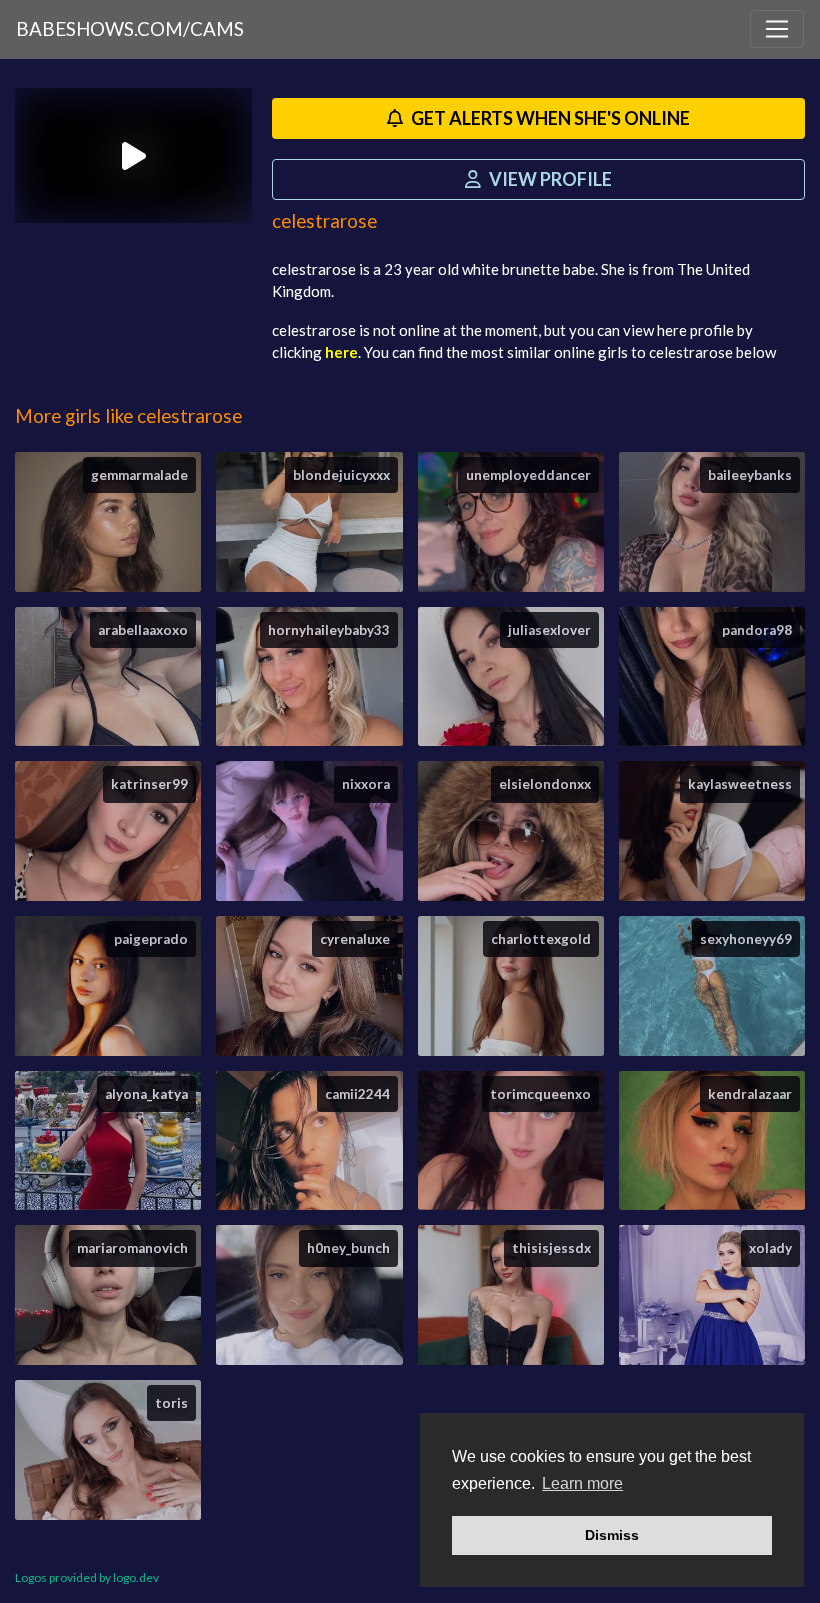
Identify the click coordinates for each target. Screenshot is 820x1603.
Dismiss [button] (612, 1535)
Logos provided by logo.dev (87, 1577)
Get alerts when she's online (549, 118)
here (341, 352)
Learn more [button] (582, 1483)
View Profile (549, 179)
